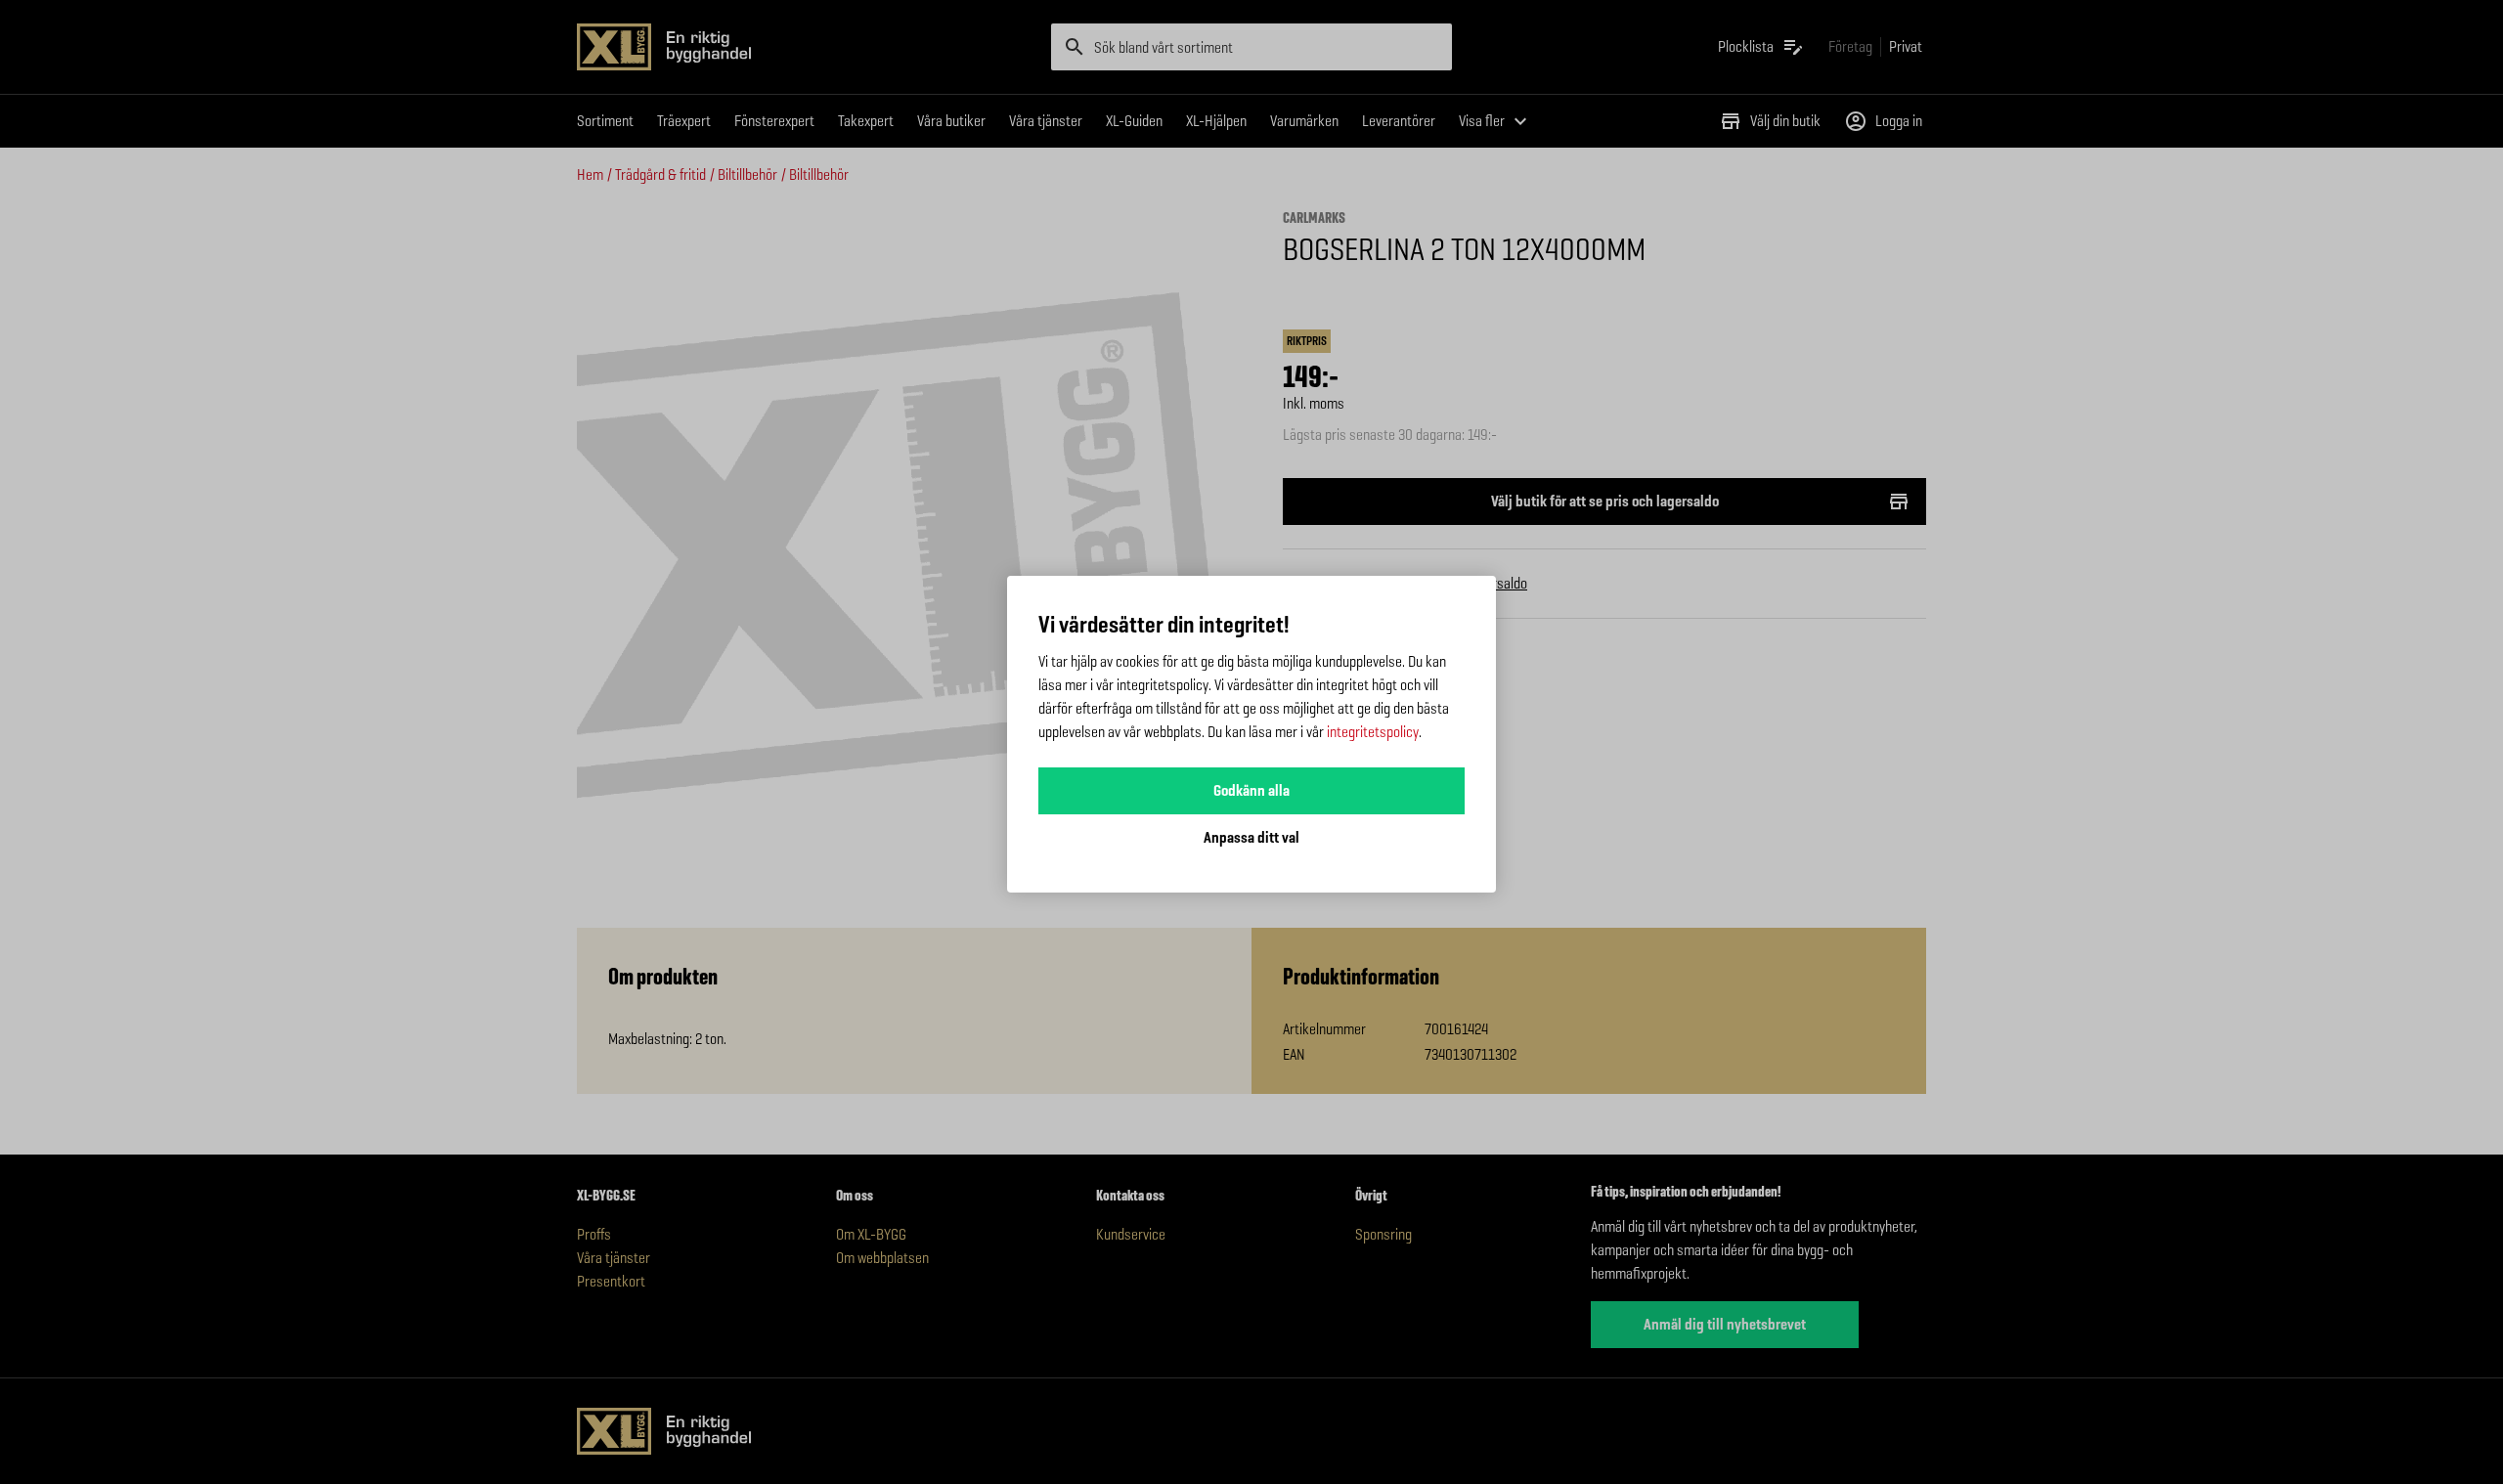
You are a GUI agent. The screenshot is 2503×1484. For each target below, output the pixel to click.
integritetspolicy (1373, 732)
